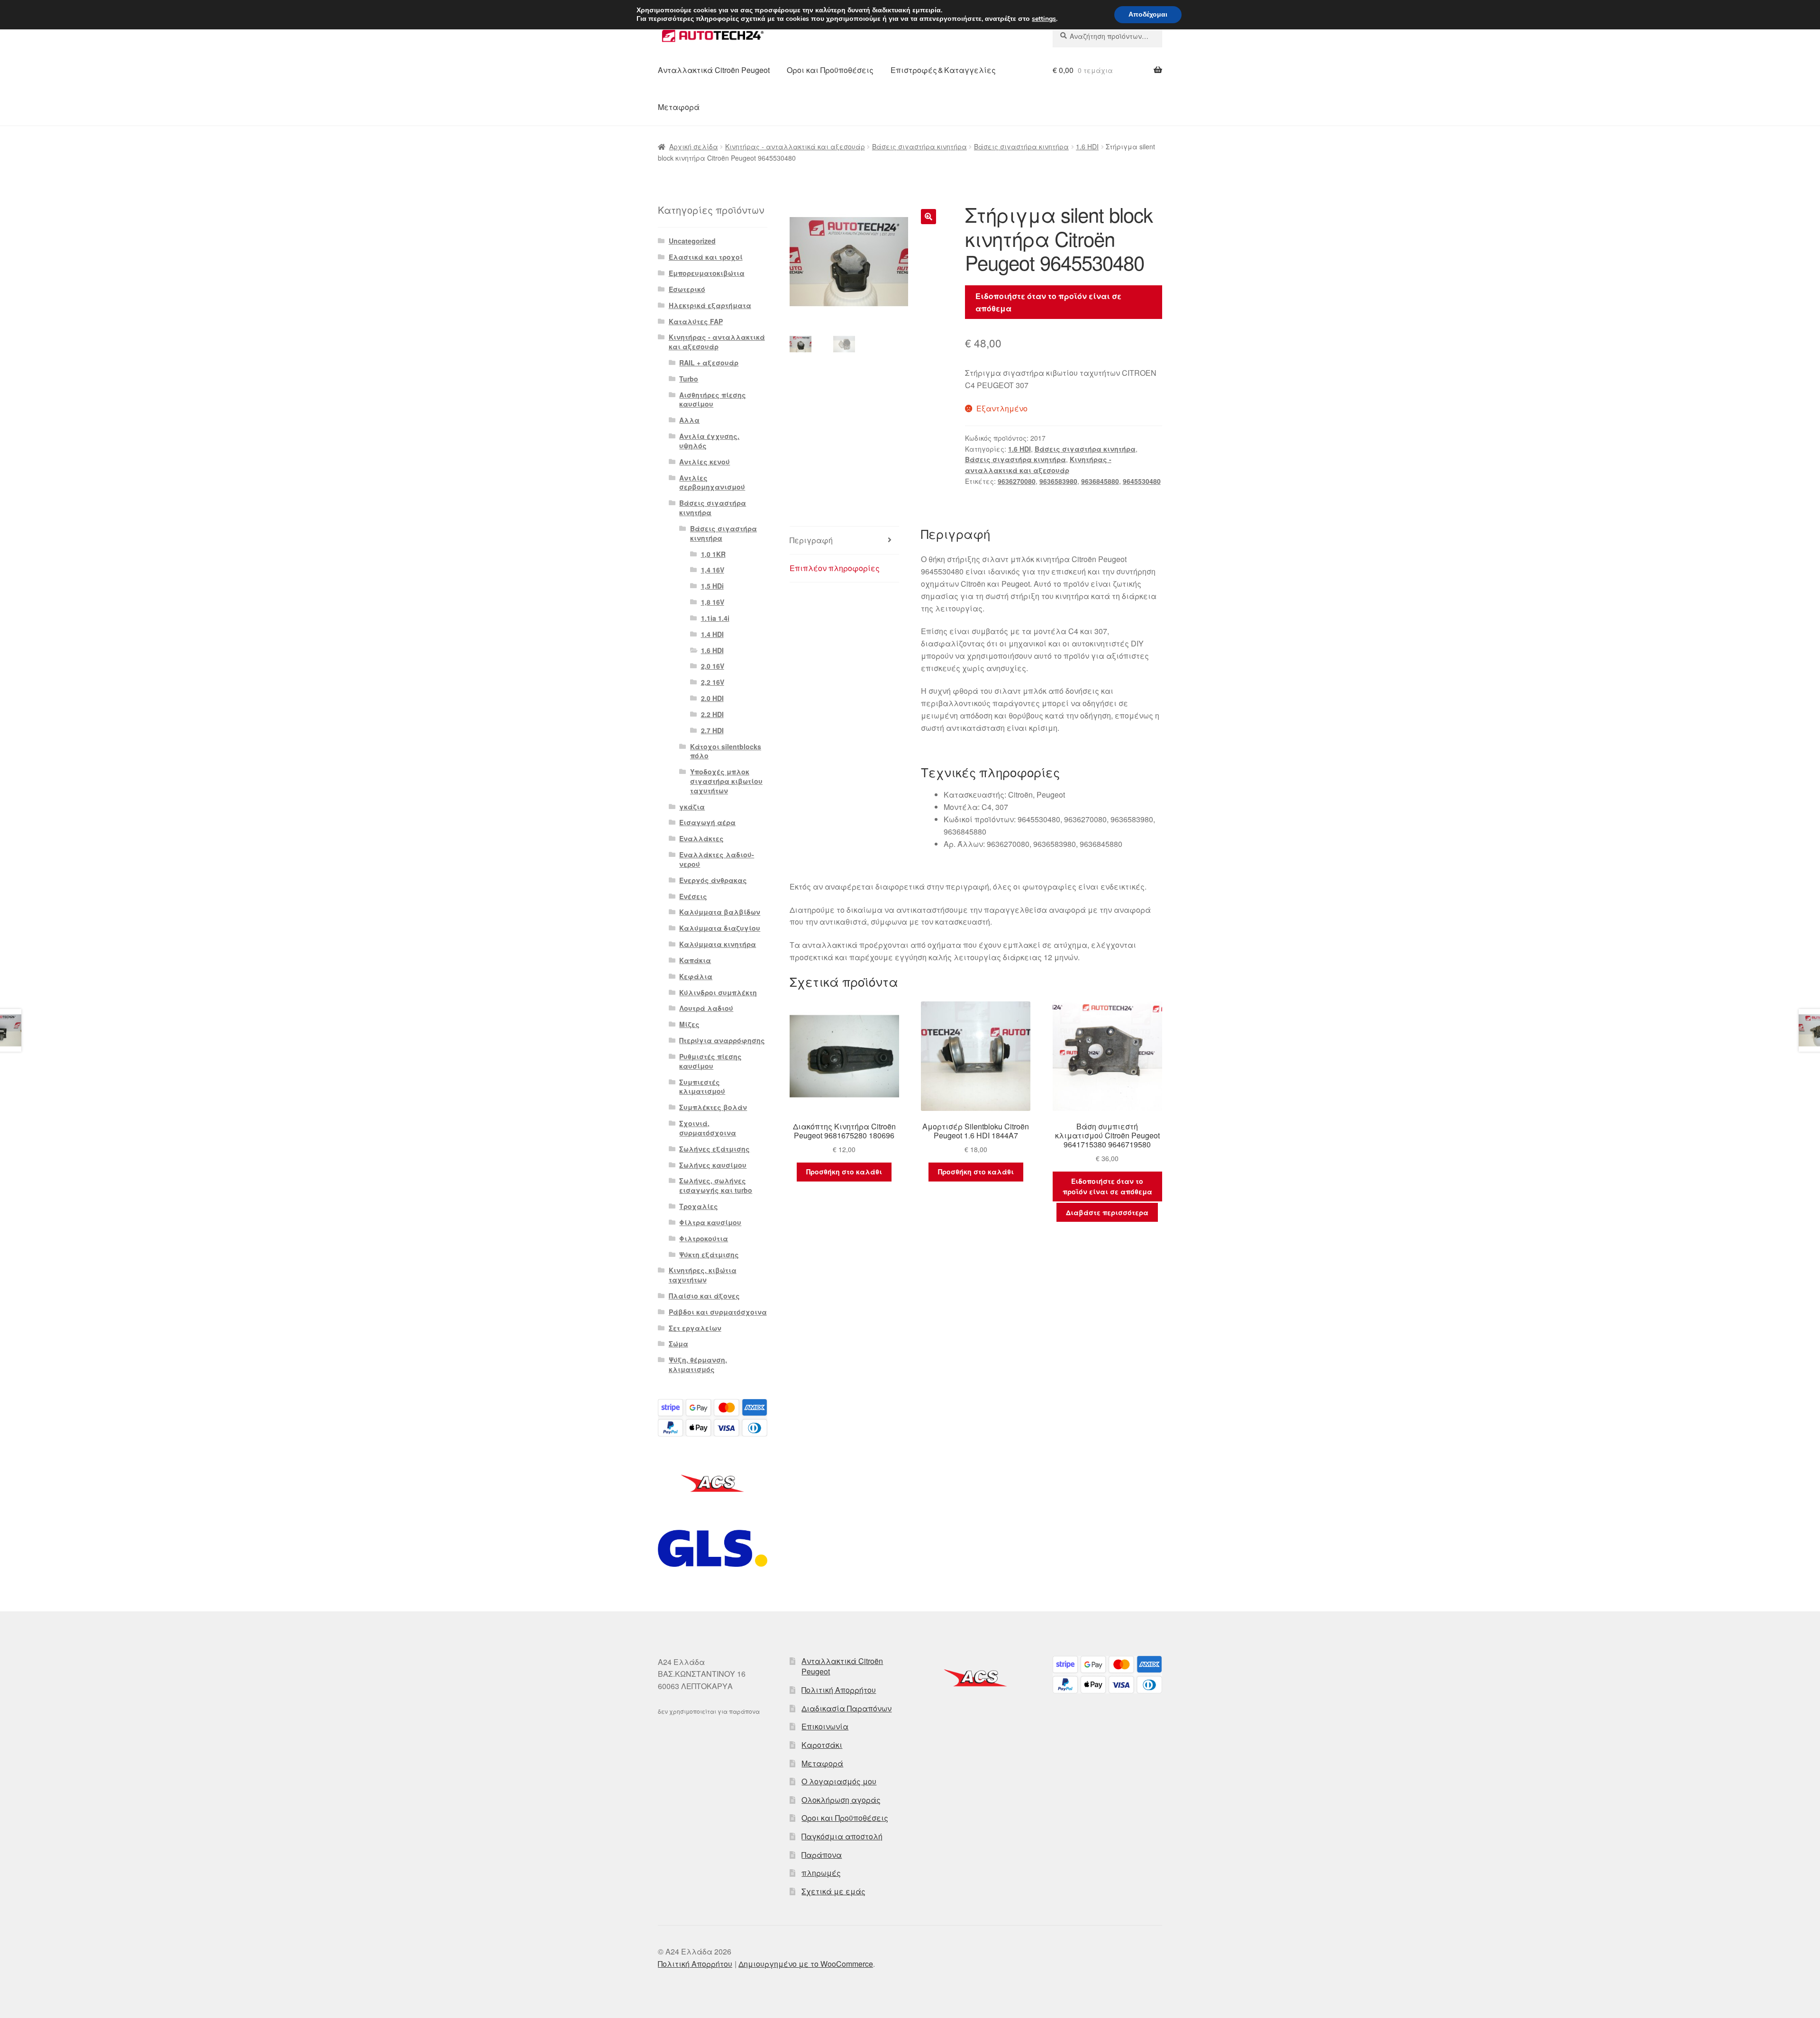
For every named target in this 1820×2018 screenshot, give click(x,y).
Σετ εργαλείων (695, 1328)
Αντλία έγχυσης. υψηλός (709, 441)
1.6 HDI (1087, 146)
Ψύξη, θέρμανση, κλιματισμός (698, 1364)
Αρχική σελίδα (694, 146)
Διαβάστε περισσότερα (1107, 1212)
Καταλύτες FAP (696, 321)
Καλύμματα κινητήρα (718, 944)
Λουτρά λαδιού (706, 1008)
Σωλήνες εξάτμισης (714, 1149)
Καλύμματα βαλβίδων (720, 912)
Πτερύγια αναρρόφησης (722, 1040)
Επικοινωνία (825, 1726)
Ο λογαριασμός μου (839, 1781)
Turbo (689, 379)
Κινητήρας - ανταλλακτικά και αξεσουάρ (795, 146)
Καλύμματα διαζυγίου (720, 928)
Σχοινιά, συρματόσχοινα (708, 1128)
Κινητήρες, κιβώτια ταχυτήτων (703, 1275)
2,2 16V (713, 682)
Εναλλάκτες (701, 838)
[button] (928, 217)
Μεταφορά (679, 107)
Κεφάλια (696, 976)
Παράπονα (822, 1855)
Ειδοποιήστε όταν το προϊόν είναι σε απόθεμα (1048, 302)
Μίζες (689, 1024)
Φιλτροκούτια (704, 1238)
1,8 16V (713, 602)
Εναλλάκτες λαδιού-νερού (717, 859)
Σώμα (678, 1344)
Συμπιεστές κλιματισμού (702, 1087)
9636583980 (1058, 481)
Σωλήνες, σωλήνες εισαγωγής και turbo (716, 1185)
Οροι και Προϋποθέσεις (830, 70)
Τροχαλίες (699, 1206)
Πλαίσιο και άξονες (704, 1296)
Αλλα (689, 420)
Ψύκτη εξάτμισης (709, 1254)
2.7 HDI (712, 730)
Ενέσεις (693, 896)
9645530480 (1142, 481)
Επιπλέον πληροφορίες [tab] (835, 568)
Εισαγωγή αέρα (707, 822)
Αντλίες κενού (705, 462)
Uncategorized (692, 241)
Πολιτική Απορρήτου (839, 1690)
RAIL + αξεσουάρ (709, 363)
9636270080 (1017, 481)
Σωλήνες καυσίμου (713, 1165)
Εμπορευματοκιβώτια (707, 273)
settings (1044, 19)
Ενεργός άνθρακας (713, 880)
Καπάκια (695, 960)
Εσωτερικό (687, 289)
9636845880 (1100, 481)
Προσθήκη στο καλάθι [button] (844, 1172)
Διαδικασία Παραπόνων (846, 1708)
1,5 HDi (712, 586)
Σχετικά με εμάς (833, 1891)
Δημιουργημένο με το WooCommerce (806, 1964)
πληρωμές (821, 1873)
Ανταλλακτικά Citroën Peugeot (714, 70)
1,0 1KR (713, 554)
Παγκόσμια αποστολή (842, 1836)
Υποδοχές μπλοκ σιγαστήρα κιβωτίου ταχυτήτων (726, 781)
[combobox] (1107, 36)
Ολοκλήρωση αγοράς (841, 1800)
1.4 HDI (712, 634)
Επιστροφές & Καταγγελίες (943, 70)
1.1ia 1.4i (715, 618)
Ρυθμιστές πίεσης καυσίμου (710, 1061)
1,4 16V (713, 570)
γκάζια (692, 807)
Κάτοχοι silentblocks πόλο (726, 751)
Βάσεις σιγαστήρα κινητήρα (919, 146)
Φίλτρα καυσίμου (710, 1222)
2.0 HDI (712, 698)
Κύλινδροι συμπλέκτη (718, 992)
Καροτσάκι (822, 1745)
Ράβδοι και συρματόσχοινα (718, 1312)
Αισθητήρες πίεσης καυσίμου (713, 400)
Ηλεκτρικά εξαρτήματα (710, 305)
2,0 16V (713, 666)
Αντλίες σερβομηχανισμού (712, 482)
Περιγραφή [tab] (811, 540)
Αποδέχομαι (1148, 14)
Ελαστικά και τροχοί (706, 257)
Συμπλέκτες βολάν (713, 1107)
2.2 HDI (712, 714)
